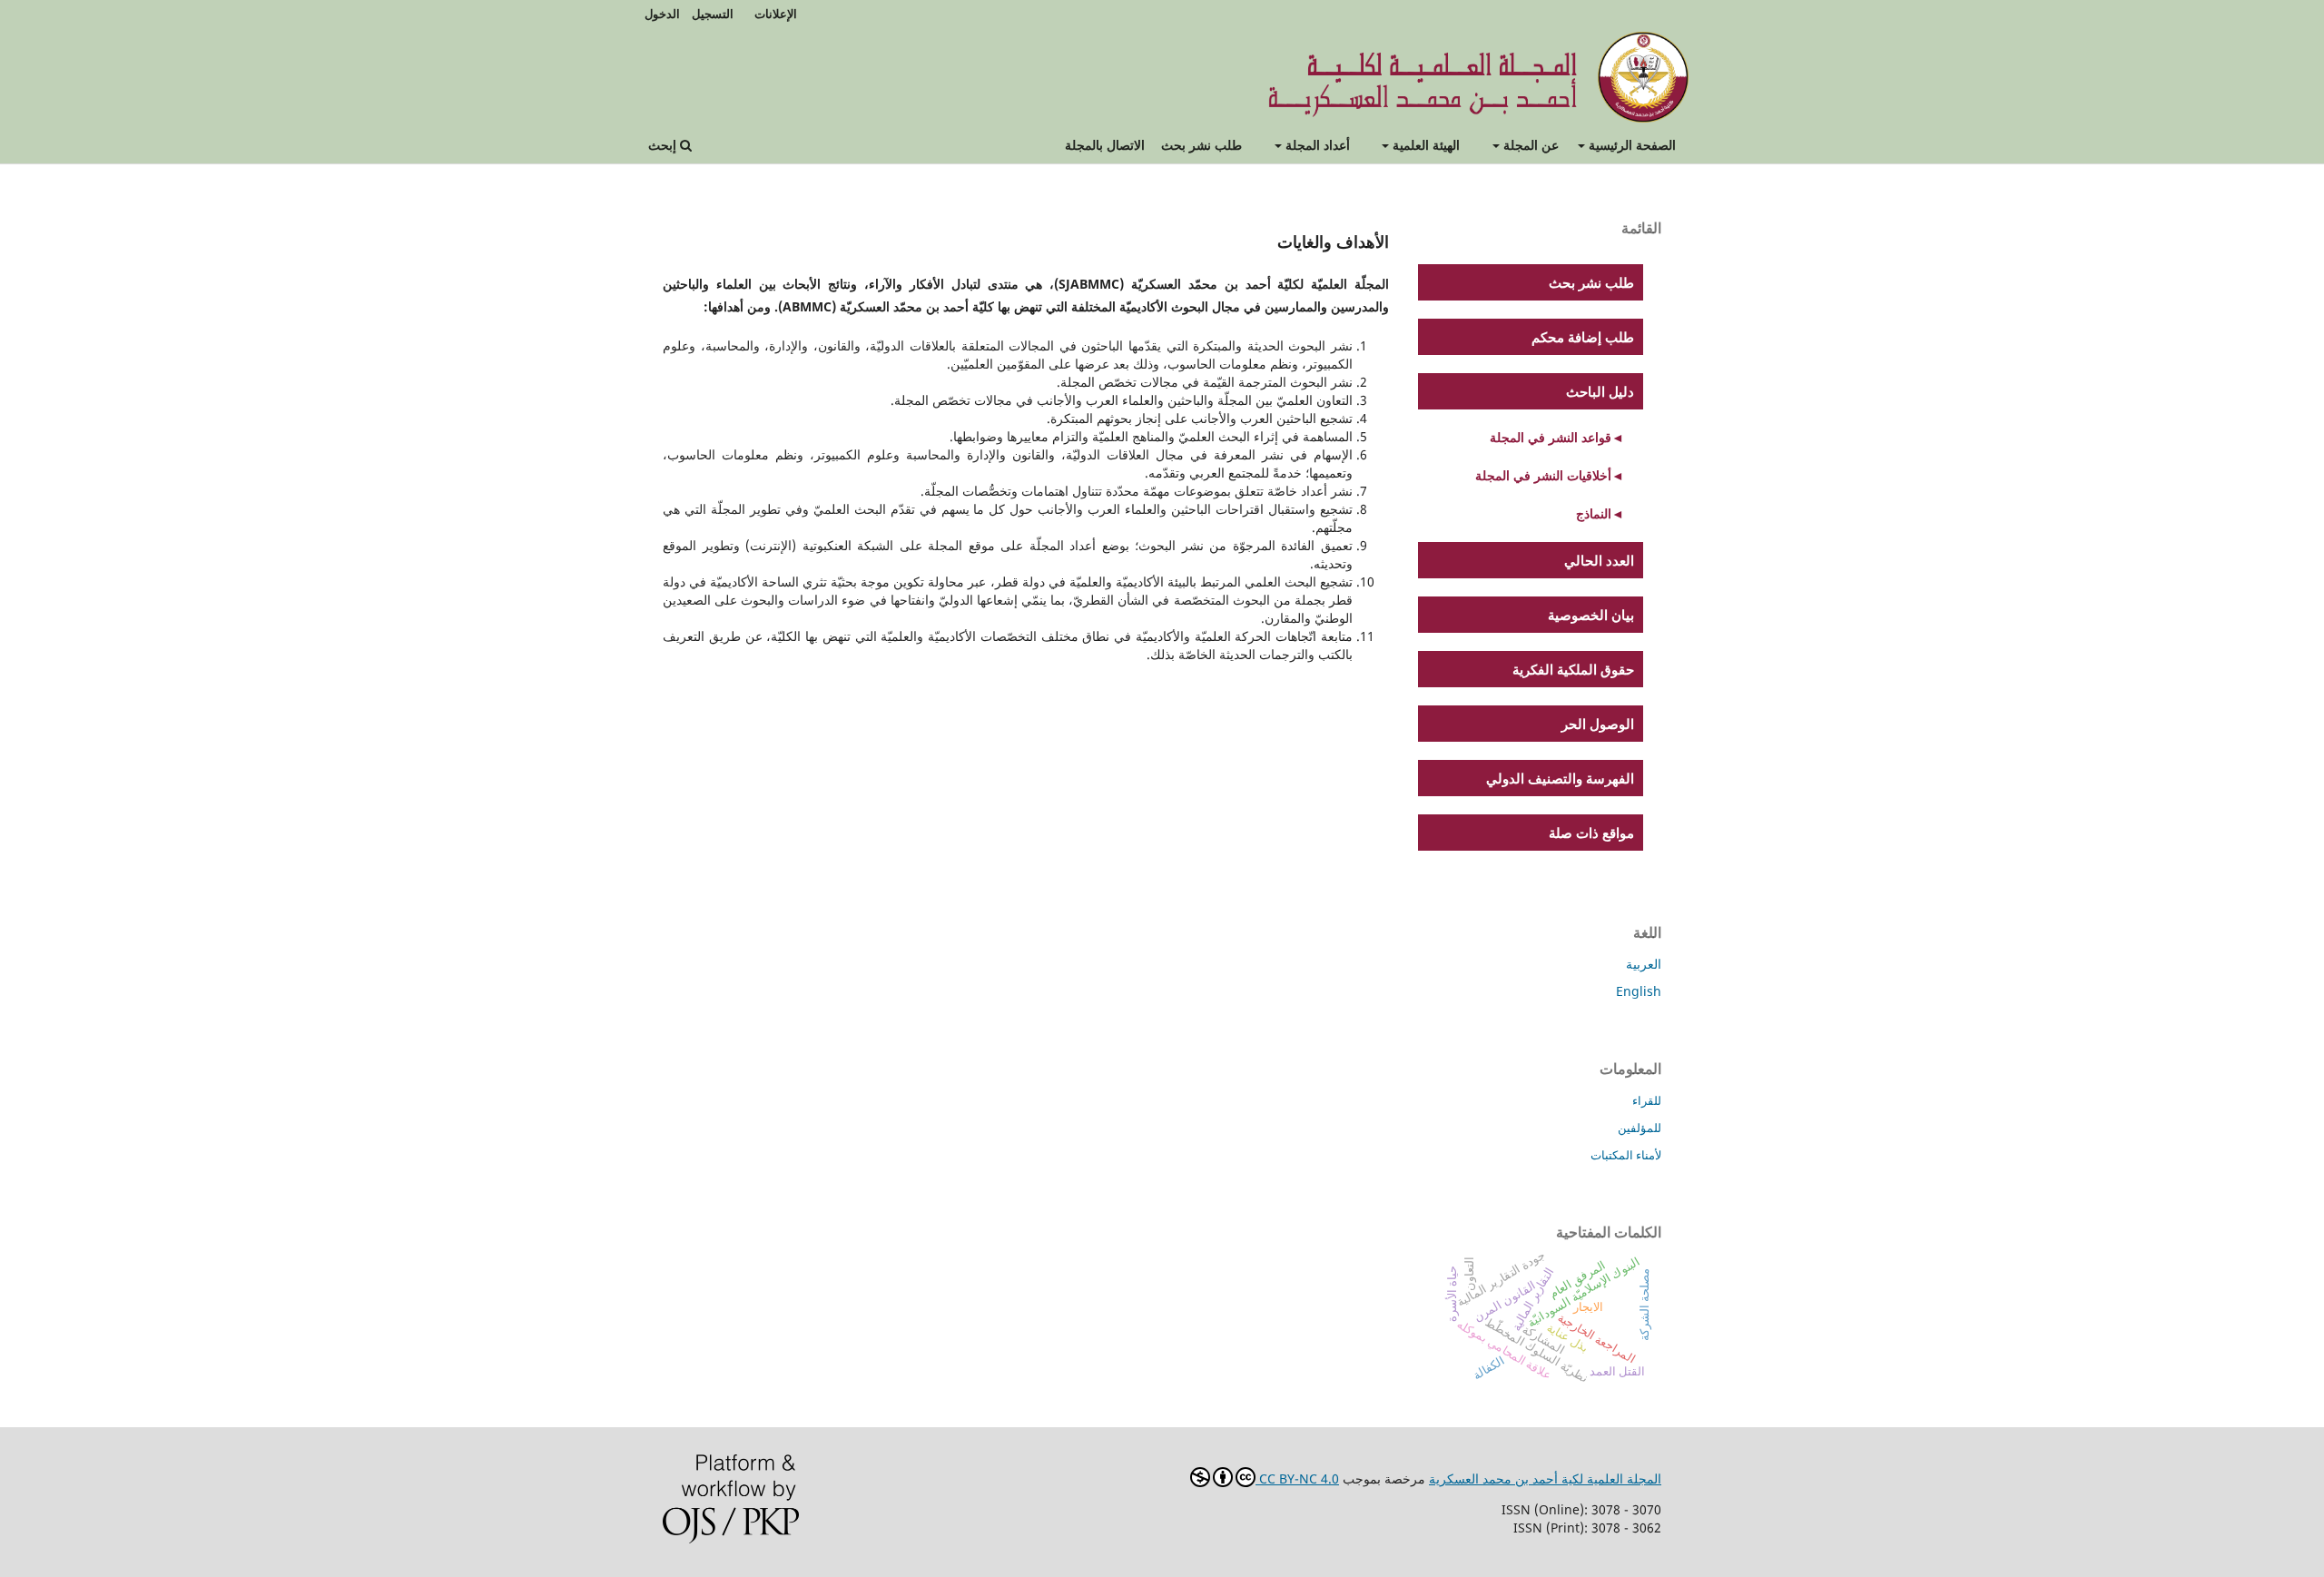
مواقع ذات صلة (1591, 833)
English (1639, 991)
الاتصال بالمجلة (1105, 145)
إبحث (664, 145)
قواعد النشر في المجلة (1551, 437)
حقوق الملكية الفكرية (1573, 669)
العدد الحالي (1599, 560)
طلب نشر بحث (1201, 145)
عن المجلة (1529, 145)
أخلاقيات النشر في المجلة (1543, 475)
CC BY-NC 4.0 (1297, 1478)
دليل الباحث (1600, 391)
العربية (1644, 964)
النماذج (1594, 513)
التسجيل (713, 14)
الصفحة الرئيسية (1630, 145)
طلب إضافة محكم (1583, 337)
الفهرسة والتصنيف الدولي (1560, 778)
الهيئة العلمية (1424, 145)
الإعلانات (776, 14)
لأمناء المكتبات (1626, 1155)
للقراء (1647, 1100)
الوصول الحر (1598, 724)
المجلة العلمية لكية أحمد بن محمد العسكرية (1545, 1478)
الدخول (662, 14)
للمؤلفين (1640, 1128)
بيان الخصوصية (1591, 615)
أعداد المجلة (1316, 145)
